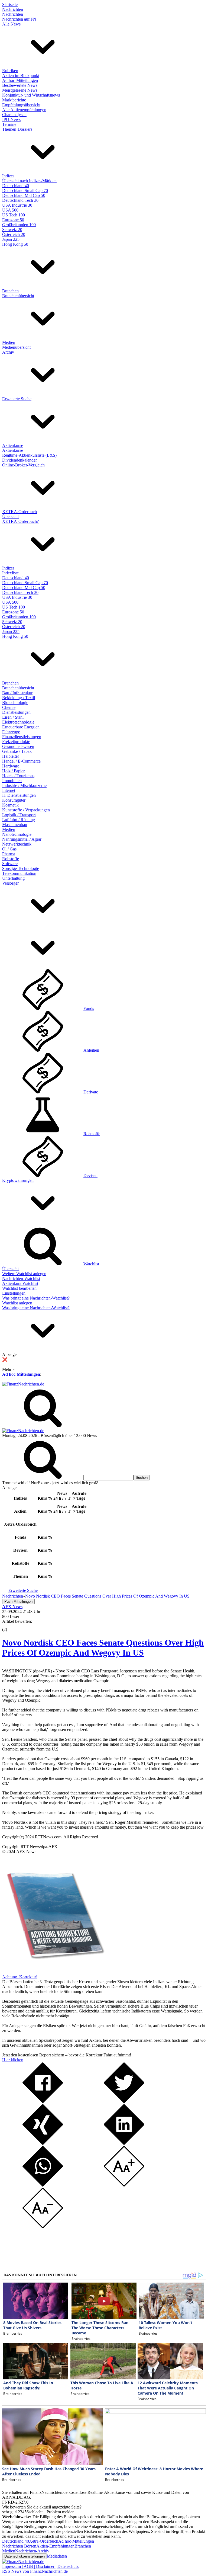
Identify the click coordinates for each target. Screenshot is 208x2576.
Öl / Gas (9, 849)
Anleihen (91, 1050)
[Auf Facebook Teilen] (43, 2102)
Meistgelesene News (20, 90)
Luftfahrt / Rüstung (19, 820)
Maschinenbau (15, 825)
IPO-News (11, 119)
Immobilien (12, 781)
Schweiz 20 (12, 230)
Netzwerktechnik (17, 844)
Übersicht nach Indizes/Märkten (29, 181)
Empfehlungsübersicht (21, 105)
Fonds (89, 1008)
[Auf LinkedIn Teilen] (124, 2143)
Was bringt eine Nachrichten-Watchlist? (36, 1298)
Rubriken (10, 71)
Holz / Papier (13, 771)
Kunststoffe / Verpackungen (26, 810)
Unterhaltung (13, 878)
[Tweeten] (124, 2102)
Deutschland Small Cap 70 (25, 191)
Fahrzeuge (11, 732)
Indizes (8, 176)
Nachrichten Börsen (19, 2546)
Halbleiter (11, 756)
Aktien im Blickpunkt (21, 76)
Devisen (90, 1175)
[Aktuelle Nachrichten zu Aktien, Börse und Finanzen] (23, 1384)
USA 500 (10, 210)
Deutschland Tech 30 (20, 200)
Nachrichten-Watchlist (21, 1279)
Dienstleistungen (16, 712)
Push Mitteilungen (18, 1601)
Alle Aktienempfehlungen (24, 110)
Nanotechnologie (17, 834)
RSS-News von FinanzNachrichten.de (35, 2571)
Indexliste (10, 573)
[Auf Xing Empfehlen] (43, 2143)
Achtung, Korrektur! (20, 1977)
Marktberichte (14, 100)
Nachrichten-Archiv (32, 2551)
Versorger (10, 883)
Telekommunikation (19, 873)
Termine (9, 124)
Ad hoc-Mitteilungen (20, 80)
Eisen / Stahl (13, 717)
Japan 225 (11, 239)
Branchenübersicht (18, 296)
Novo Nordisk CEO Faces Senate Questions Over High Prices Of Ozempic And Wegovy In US (103, 1648)
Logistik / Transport (19, 815)
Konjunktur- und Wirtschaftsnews (31, 95)
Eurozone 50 (13, 220)
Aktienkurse (13, 445)
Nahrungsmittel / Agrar (22, 839)
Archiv (8, 352)
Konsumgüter (14, 800)
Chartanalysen (14, 115)
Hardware (11, 766)
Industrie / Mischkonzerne (24, 785)
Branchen (10, 291)
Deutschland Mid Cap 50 (24, 195)
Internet (9, 790)
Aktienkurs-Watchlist (20, 1283)
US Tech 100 (14, 215)
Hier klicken (13, 2060)
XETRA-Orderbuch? (20, 521)
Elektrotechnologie (18, 722)
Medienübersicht (16, 347)
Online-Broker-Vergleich (23, 465)
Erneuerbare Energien (21, 727)
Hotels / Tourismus (18, 776)
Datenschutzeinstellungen (25, 2556)
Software (10, 864)
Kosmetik (10, 805)
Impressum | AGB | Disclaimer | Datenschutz (40, 2566)
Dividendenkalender (19, 460)
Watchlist (91, 1264)
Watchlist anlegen (17, 1303)
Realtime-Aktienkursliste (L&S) (29, 455)
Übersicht (10, 516)
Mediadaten (57, 2556)
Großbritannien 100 (19, 225)
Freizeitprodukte (16, 742)
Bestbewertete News (20, 85)
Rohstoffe (11, 859)
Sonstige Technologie (21, 868)
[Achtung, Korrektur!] (54, 1972)
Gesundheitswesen (18, 746)
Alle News (11, 24)
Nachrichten (13, 9)
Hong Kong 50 (15, 244)
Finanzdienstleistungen (22, 737)
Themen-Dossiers (17, 129)
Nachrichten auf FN (19, 19)
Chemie (9, 707)
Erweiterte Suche (17, 399)
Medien (9, 342)
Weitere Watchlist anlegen (24, 1274)
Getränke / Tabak (17, 751)
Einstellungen (14, 1293)
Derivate (91, 1092)
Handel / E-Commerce (21, 761)
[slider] (10, 1625)
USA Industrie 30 (17, 205)
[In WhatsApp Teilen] (43, 2185)
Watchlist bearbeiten (19, 1288)
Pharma (9, 854)
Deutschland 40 (16, 186)
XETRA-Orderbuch (19, 512)
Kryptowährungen (18, 1180)
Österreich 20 (14, 234)
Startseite (10, 4)
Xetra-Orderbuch (44, 2541)
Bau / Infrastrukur (17, 693)
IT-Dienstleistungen (19, 795)
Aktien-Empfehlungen (55, 2546)
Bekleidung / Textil (19, 698)
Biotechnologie (15, 703)
